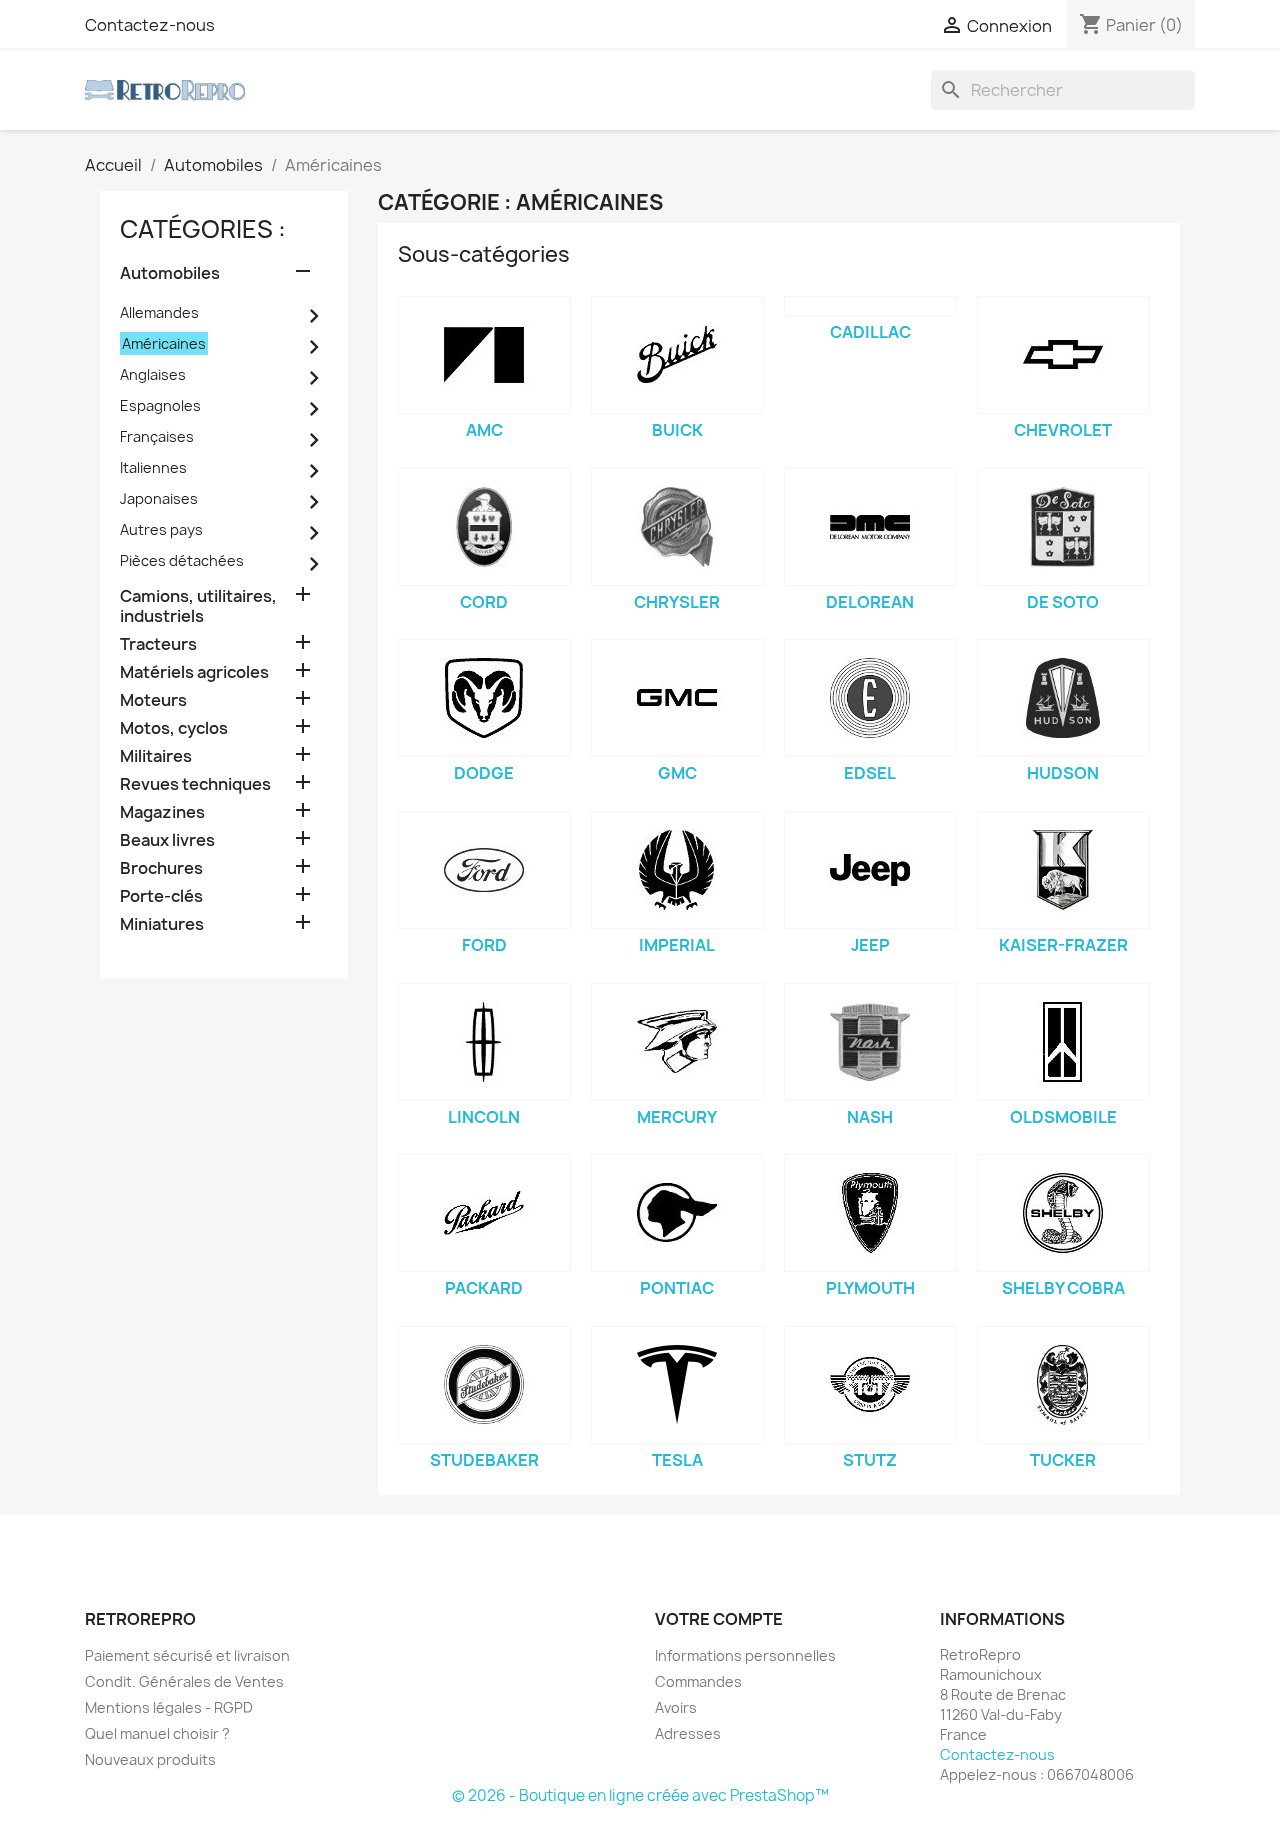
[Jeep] (870, 870)
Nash (870, 1117)
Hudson (1063, 773)
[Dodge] (484, 698)
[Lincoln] (484, 1042)
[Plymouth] (870, 1213)
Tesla (677, 1460)
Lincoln (484, 1117)
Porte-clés (161, 896)
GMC (677, 773)
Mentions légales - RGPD (169, 1707)
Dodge (484, 773)
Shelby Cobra (1063, 1288)
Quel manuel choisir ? (157, 1733)
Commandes (698, 1681)
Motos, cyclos (174, 728)
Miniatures (162, 924)
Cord (484, 602)
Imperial (677, 945)
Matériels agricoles (194, 672)
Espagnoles (160, 405)
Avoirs (676, 1707)
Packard (484, 1288)
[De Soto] (1063, 527)
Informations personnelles (745, 1655)
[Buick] (677, 355)
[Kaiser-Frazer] (1063, 870)
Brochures (161, 868)
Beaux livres (167, 840)
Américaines (164, 343)
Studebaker (484, 1460)
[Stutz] (870, 1385)
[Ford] (484, 870)
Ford (484, 945)
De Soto (1063, 602)
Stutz (870, 1460)
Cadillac (870, 332)
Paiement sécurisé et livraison (187, 1655)
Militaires (156, 756)
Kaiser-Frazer (1063, 945)
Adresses (688, 1733)
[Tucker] (1063, 1385)
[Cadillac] (870, 306)
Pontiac (677, 1288)
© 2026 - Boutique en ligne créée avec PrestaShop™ (640, 1795)
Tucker (1063, 1460)
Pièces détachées (182, 560)
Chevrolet (1063, 430)
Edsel (870, 773)
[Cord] (484, 527)
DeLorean (870, 602)
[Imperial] (677, 870)
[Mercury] (677, 1042)
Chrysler (677, 602)
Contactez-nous (150, 25)
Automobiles (170, 273)
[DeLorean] (870, 527)
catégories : (203, 229)
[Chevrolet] (1063, 355)
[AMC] (484, 355)
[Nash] (870, 1042)
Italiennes (153, 467)
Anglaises (153, 374)
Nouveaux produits (150, 1759)
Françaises (157, 436)
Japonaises (159, 498)
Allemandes (159, 312)
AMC (484, 430)
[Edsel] (870, 698)
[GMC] (677, 698)
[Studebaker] (484, 1385)
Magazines (162, 812)
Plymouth (870, 1288)
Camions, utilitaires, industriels (198, 606)
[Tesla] (677, 1385)
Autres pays (161, 529)
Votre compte (719, 1619)
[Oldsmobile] (1063, 1042)
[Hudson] (1063, 698)
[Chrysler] (677, 527)
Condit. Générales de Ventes (184, 1681)
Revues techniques (195, 784)
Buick (677, 430)
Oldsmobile (1063, 1117)
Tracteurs (158, 644)
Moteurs (153, 700)
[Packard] (484, 1213)
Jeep (870, 945)
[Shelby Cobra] (1063, 1213)
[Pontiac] (677, 1213)
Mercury (677, 1117)
